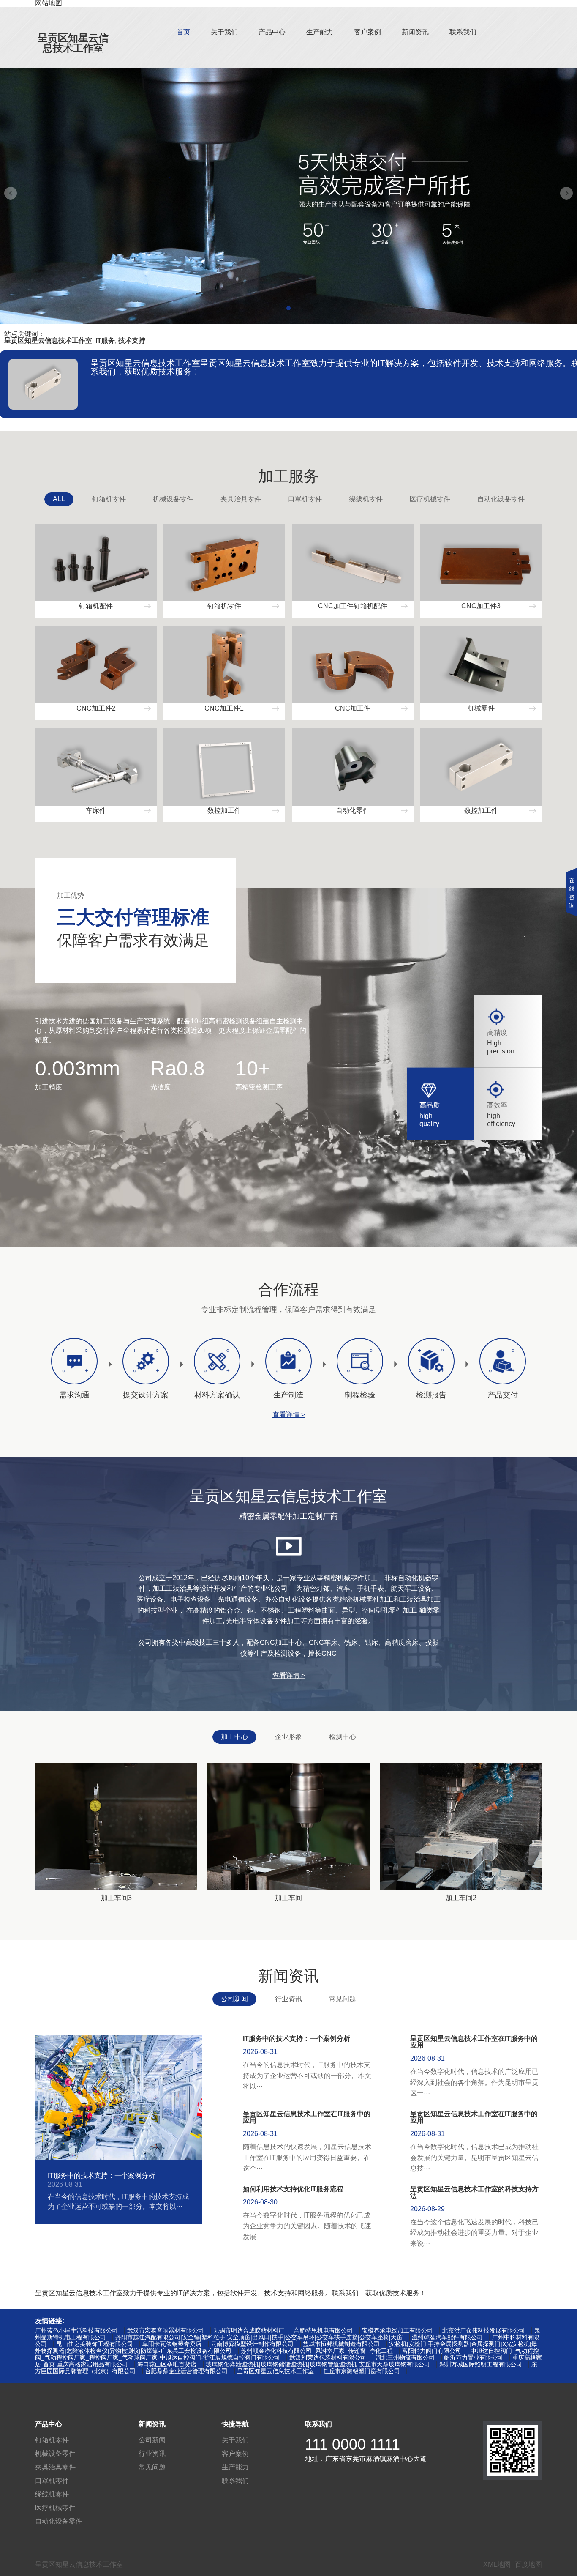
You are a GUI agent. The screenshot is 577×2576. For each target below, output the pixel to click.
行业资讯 (288, 1999)
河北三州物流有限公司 (405, 2357)
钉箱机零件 (109, 499)
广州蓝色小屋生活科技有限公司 (76, 2330)
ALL (59, 499)
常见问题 (343, 1999)
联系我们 (463, 32)
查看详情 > (289, 1415)
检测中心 (343, 1737)
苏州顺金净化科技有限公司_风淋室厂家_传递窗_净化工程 (317, 2351)
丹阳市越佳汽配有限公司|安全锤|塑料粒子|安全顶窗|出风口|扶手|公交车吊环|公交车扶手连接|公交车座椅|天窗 (259, 2337)
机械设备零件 (173, 499)
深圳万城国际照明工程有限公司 (481, 2364)
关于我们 (224, 32)
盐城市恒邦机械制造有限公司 (341, 2344)
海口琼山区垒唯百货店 (167, 2364)
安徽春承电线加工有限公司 (397, 2330)
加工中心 (234, 1737)
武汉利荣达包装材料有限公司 (328, 2357)
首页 (183, 32)
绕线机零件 (366, 499)
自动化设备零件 (501, 499)
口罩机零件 (305, 499)
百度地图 (528, 2564)
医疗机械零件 (430, 499)
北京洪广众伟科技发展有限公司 (484, 2330)
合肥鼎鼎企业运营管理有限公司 (186, 2371)
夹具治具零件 (241, 499)
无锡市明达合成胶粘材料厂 (249, 2330)
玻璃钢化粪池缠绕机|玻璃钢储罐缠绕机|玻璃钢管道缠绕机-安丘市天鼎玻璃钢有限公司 (318, 2364)
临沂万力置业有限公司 (474, 2357)
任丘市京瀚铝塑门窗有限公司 (362, 2371)
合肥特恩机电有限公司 (323, 2330)
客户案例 (367, 32)
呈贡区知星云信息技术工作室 (73, 43)
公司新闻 (234, 1999)
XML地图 (497, 2564)
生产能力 (320, 32)
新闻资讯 (415, 32)
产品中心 (272, 32)
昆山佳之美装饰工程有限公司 (95, 2344)
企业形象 (288, 1737)
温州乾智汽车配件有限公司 (447, 2337)
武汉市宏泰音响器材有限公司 (166, 2330)
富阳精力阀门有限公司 (432, 2351)
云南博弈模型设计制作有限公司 (252, 2344)
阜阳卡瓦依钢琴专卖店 (172, 2344)
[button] (288, 308)
